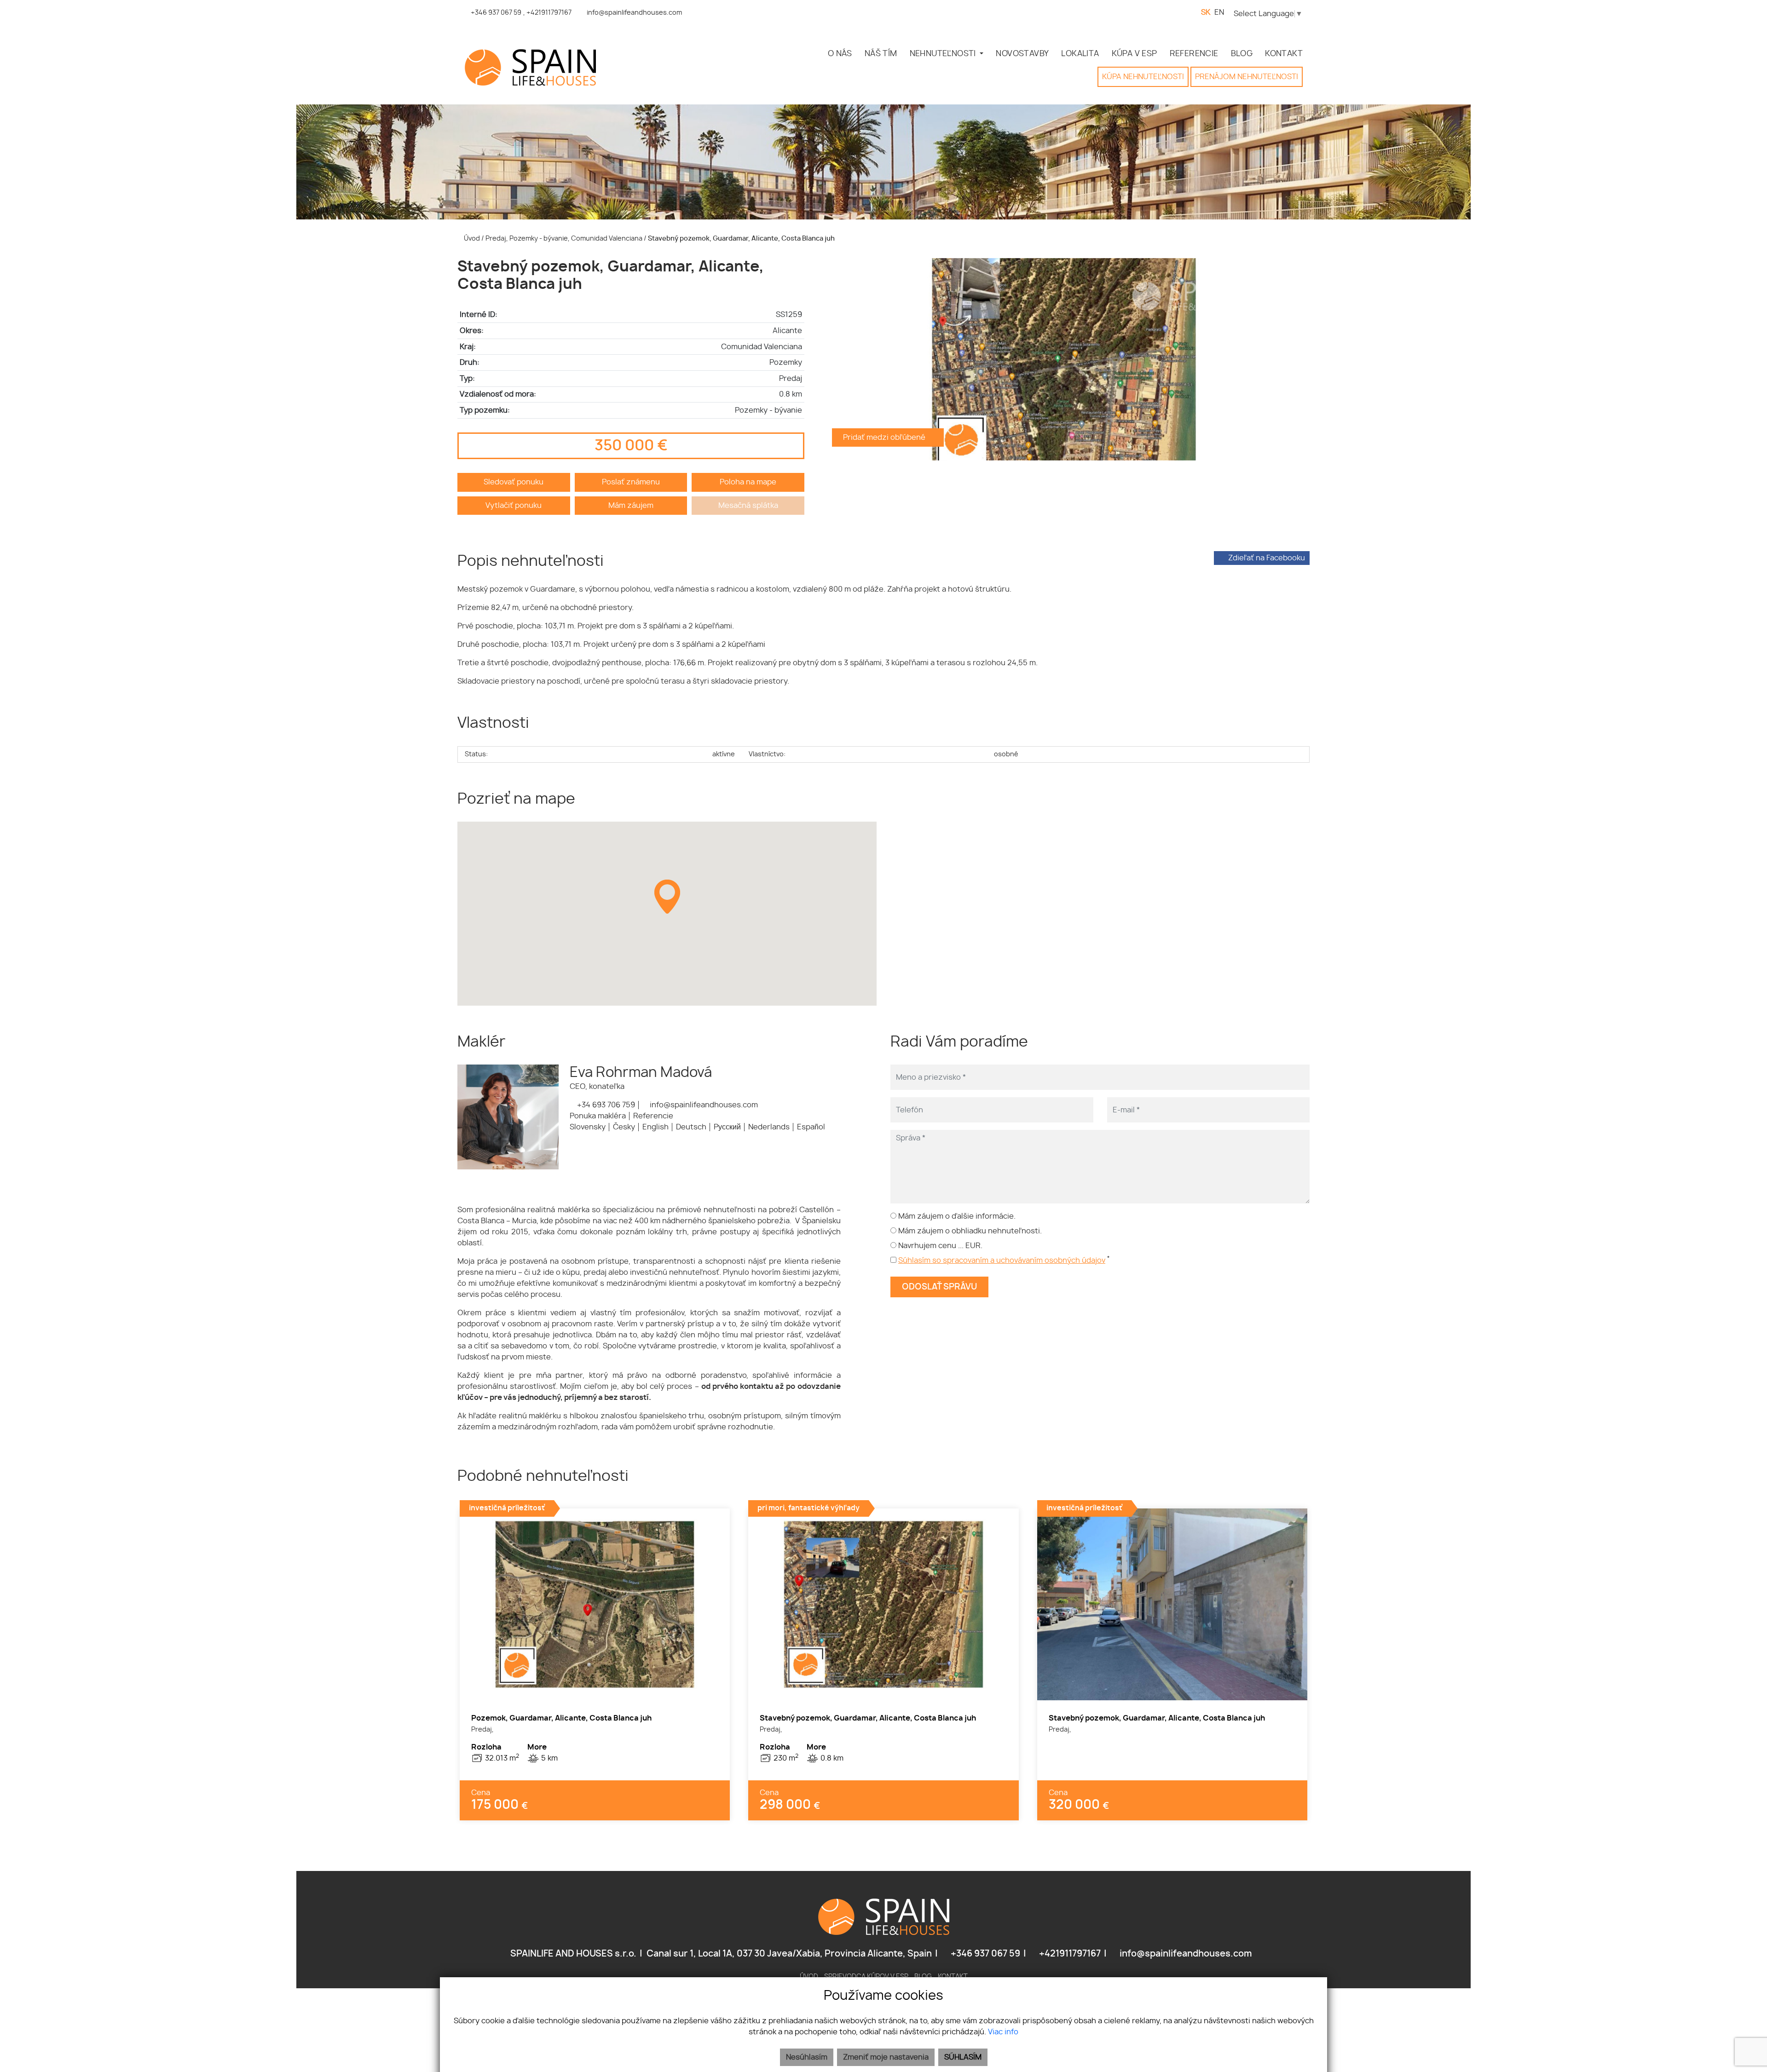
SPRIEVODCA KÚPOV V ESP (866, 1977)
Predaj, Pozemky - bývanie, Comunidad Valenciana (565, 239)
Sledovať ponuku (514, 482)
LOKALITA (1080, 54)
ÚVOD (809, 1977)
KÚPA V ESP (1135, 54)
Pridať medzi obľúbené (885, 437)
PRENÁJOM (1247, 77)
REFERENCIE (1194, 54)
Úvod (471, 239)
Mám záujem (631, 506)
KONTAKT (1284, 54)
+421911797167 (1069, 1954)
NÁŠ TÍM (881, 54)
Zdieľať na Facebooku (1266, 558)
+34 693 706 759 (605, 1105)
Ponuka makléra (598, 1116)
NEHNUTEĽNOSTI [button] (944, 54)
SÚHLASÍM (963, 2057)
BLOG (1242, 54)
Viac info (1003, 2032)
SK (1206, 12)
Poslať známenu (631, 482)
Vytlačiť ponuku (514, 506)
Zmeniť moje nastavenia (886, 2057)
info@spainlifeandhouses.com (703, 1105)
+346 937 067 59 (985, 1954)
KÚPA (1143, 77)
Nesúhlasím (807, 2057)
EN (1219, 12)
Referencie (653, 1116)
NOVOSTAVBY (1022, 54)
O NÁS (840, 54)
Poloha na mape (748, 482)
